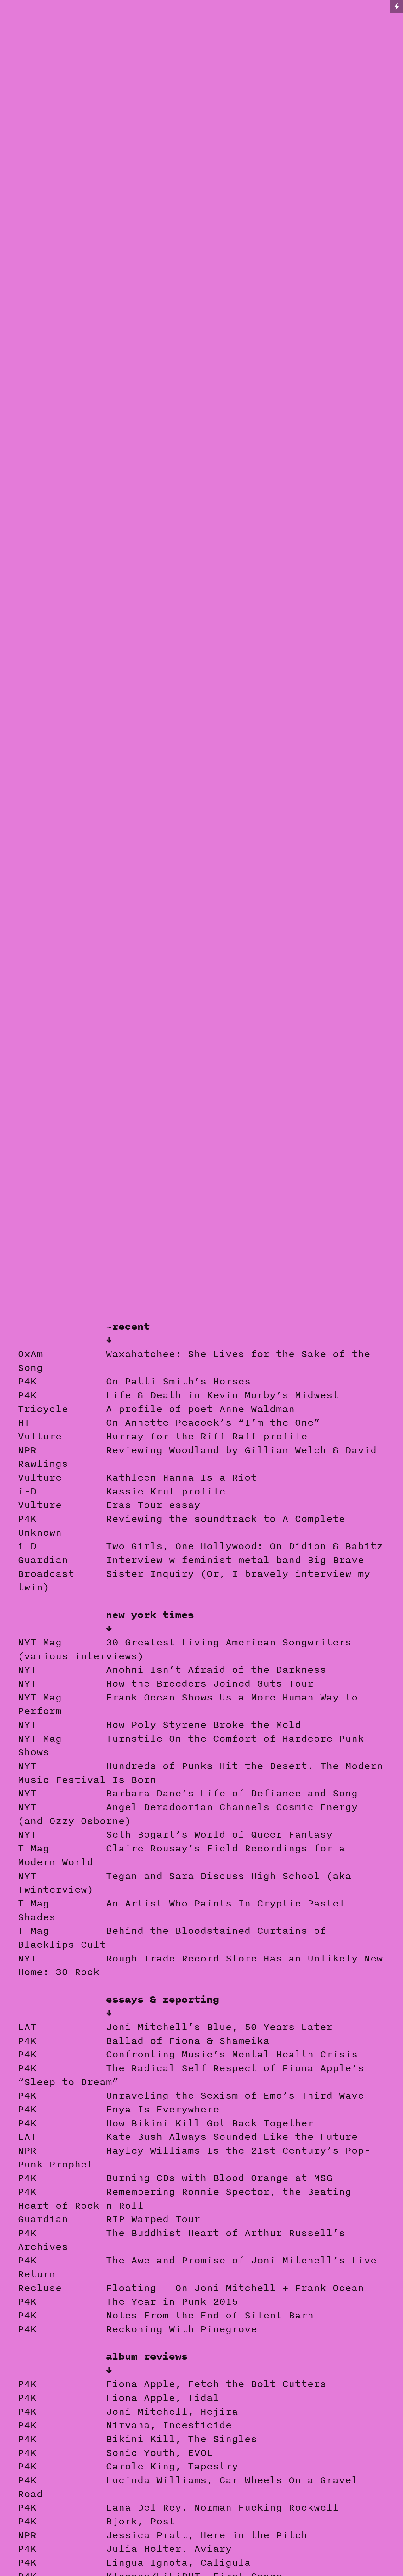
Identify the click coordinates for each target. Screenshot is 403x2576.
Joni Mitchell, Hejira (172, 2411)
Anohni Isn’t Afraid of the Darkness (216, 1669)
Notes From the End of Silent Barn (210, 2315)
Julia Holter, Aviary (169, 2548)
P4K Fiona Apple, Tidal (118, 2398)
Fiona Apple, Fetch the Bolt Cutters (200, 2384)
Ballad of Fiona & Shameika (188, 2041)
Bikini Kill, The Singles (181, 2439)
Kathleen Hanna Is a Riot (181, 1477)
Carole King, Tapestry (172, 2466)
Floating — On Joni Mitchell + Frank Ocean (235, 2288)
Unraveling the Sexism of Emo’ (197, 2095)
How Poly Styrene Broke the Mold (203, 1725)
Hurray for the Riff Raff (181, 1436)
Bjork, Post (140, 2521)
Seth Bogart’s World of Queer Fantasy (219, 1834)
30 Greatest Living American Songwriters (229, 1642)
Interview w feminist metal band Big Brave (235, 1560)
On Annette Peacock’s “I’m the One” (213, 1422)
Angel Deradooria (156, 1807)
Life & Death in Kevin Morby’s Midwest (222, 1395)
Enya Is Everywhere (162, 2109)
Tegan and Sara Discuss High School (213, 1876)
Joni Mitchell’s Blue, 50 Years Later (219, 2027)
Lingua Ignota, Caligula (178, 2562)
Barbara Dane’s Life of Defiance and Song (232, 1793)
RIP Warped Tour (153, 2219)
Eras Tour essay (153, 1505)
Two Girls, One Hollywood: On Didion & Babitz (244, 1546)
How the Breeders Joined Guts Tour (210, 1683)
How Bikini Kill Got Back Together (210, 2123)
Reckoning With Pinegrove (181, 2329)
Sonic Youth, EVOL (159, 2453)
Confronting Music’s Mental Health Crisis (232, 2054)
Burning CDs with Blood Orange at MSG (219, 2178)
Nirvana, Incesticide (169, 2425)
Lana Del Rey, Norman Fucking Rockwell (222, 2507)
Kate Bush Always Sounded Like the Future (232, 2136)
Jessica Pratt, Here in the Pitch (207, 2535)
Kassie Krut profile (166, 1491)
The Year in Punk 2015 (172, 2301)
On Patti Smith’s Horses (178, 1381)
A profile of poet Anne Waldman (200, 1409)
